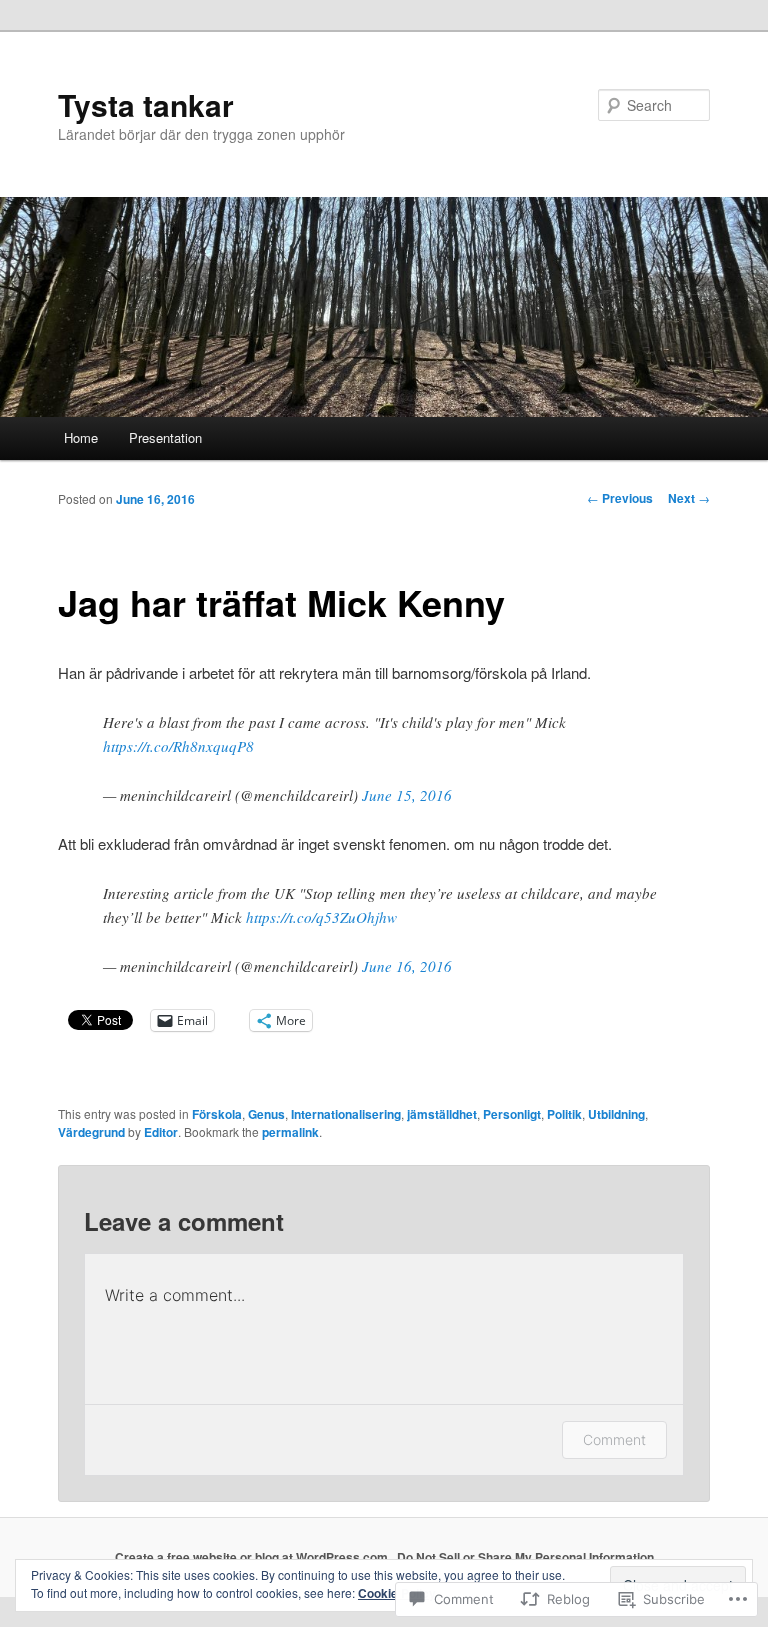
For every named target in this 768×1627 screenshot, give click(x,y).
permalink (290, 1132)
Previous (620, 498)
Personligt (512, 1114)
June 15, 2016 (407, 795)
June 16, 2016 (407, 966)
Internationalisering (346, 1114)
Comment (614, 1439)
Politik (564, 1114)
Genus (266, 1114)
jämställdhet (442, 1114)
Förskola (217, 1114)
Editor (161, 1132)
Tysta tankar (146, 104)
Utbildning (616, 1114)
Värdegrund (91, 1132)
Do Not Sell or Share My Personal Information (525, 1557)
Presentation (165, 437)
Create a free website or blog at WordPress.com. (253, 1557)
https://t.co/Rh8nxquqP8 (178, 746)
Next (689, 498)
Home (81, 437)
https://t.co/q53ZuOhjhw (321, 917)
